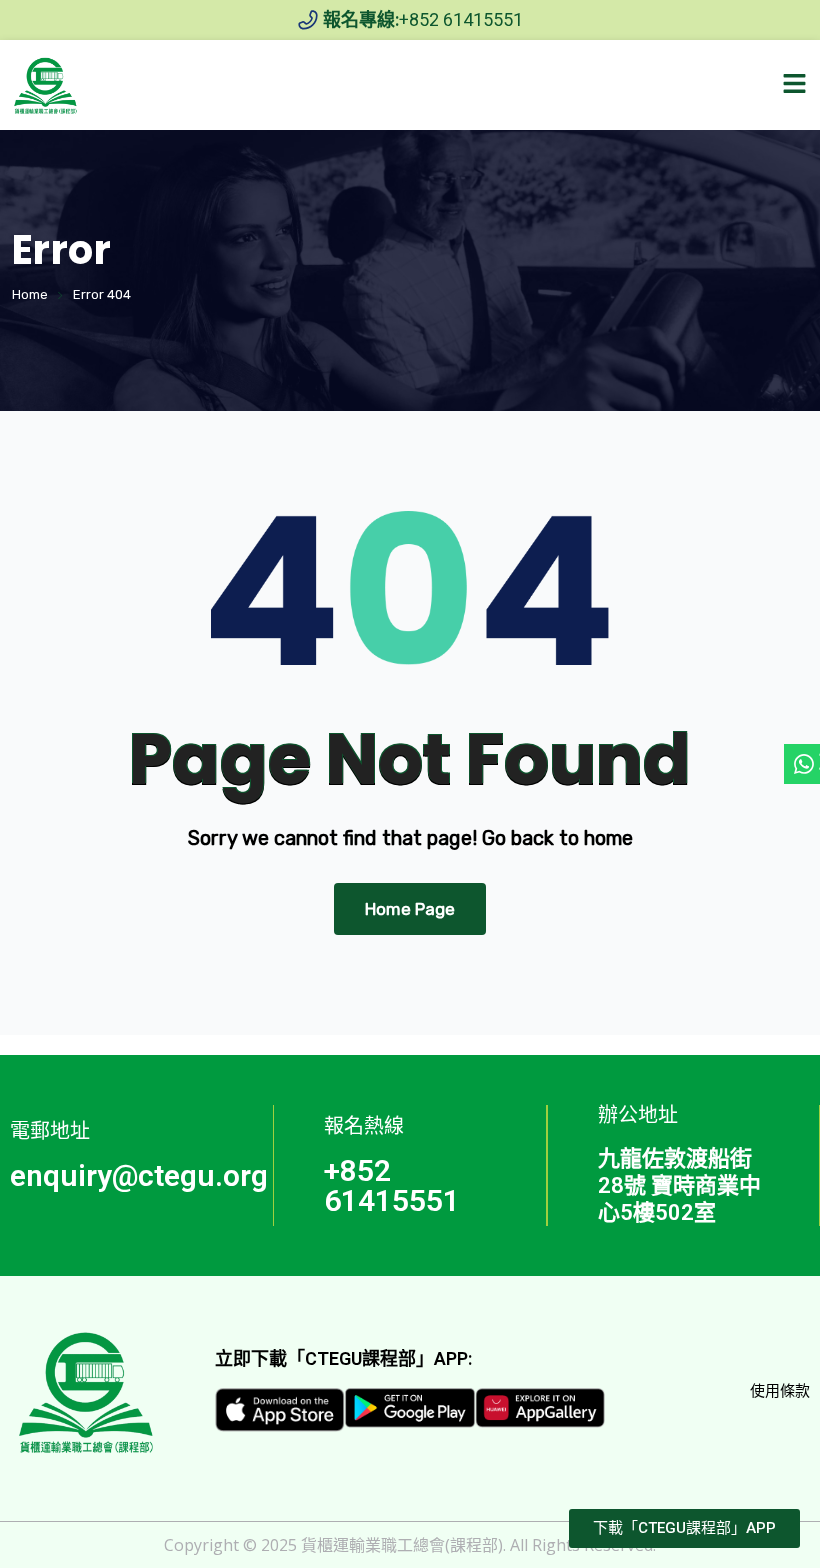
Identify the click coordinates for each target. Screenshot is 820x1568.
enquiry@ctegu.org (139, 1175)
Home (30, 294)
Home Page (410, 909)
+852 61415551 (392, 1185)
